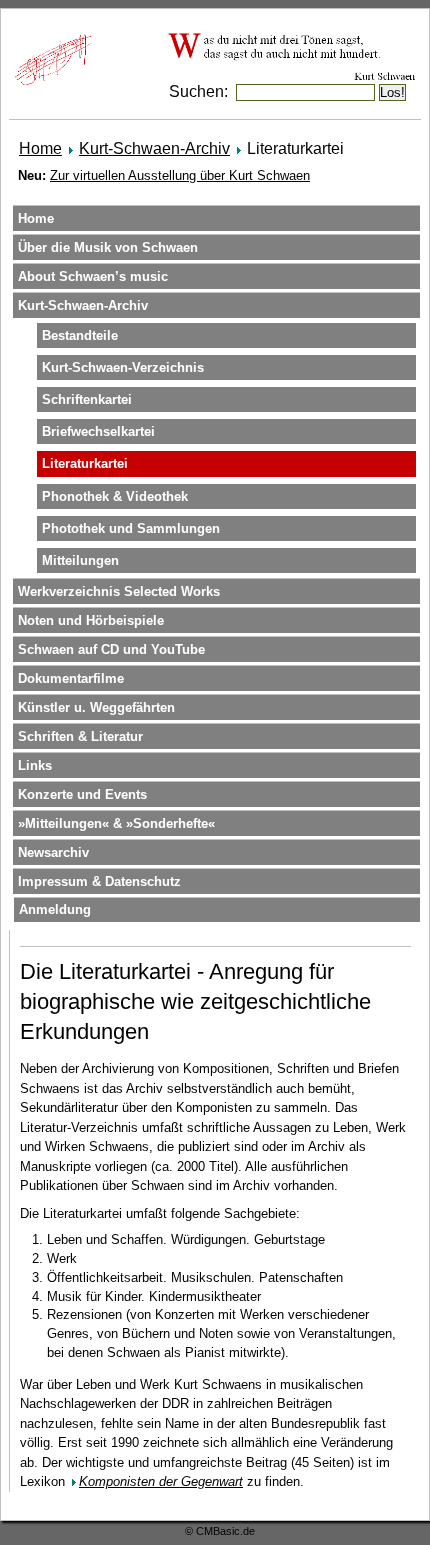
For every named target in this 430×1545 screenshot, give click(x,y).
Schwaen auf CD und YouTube (111, 649)
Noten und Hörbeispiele (91, 620)
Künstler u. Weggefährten (96, 707)
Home (40, 148)
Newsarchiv (53, 852)
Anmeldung (55, 909)
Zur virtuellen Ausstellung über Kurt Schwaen (180, 175)
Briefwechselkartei (98, 431)
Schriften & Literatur (80, 736)
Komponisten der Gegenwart (161, 1481)
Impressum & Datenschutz (99, 881)
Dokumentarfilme (71, 678)
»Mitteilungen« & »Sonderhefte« (116, 823)
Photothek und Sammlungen (131, 528)
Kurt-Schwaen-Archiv (154, 148)
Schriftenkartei (87, 399)
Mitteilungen (80, 560)
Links (35, 765)
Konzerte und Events (82, 794)
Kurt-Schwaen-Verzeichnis (123, 367)
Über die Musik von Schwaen (108, 247)
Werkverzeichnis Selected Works (119, 591)
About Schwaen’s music (93, 276)
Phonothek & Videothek (115, 496)
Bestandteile (80, 335)
